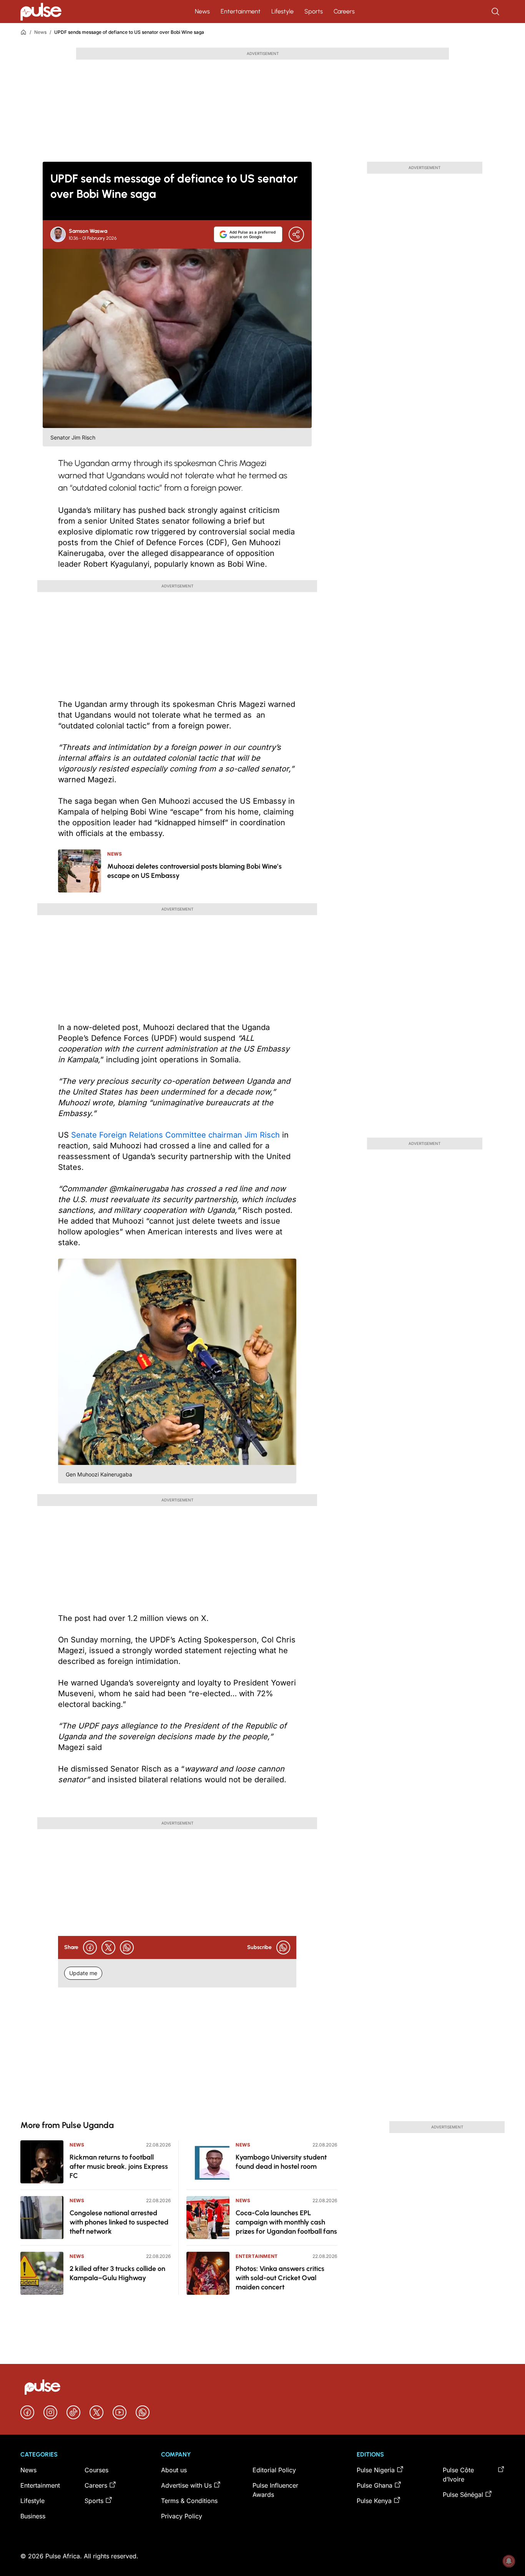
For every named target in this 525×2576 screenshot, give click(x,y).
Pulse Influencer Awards (275, 2490)
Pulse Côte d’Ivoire (458, 2475)
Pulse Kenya (374, 2501)
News (202, 11)
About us (174, 2470)
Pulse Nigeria (376, 2470)
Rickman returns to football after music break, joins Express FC (119, 2166)
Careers (344, 11)
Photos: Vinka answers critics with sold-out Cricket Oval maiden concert (280, 2278)
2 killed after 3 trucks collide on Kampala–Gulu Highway (117, 2273)
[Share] (296, 234)
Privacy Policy (182, 2516)
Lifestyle (282, 11)
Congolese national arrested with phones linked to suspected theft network (119, 2222)
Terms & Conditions (189, 2501)
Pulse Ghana (375, 2485)
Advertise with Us (186, 2485)
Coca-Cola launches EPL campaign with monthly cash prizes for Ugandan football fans (286, 2222)
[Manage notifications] (509, 2561)
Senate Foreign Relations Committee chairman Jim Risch (175, 1135)
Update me (83, 1973)
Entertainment (241, 11)
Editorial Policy (274, 2470)
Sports (314, 11)
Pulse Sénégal (463, 2495)
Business (33, 2516)
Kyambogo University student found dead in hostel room (281, 2162)
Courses (96, 2470)
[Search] (496, 12)
